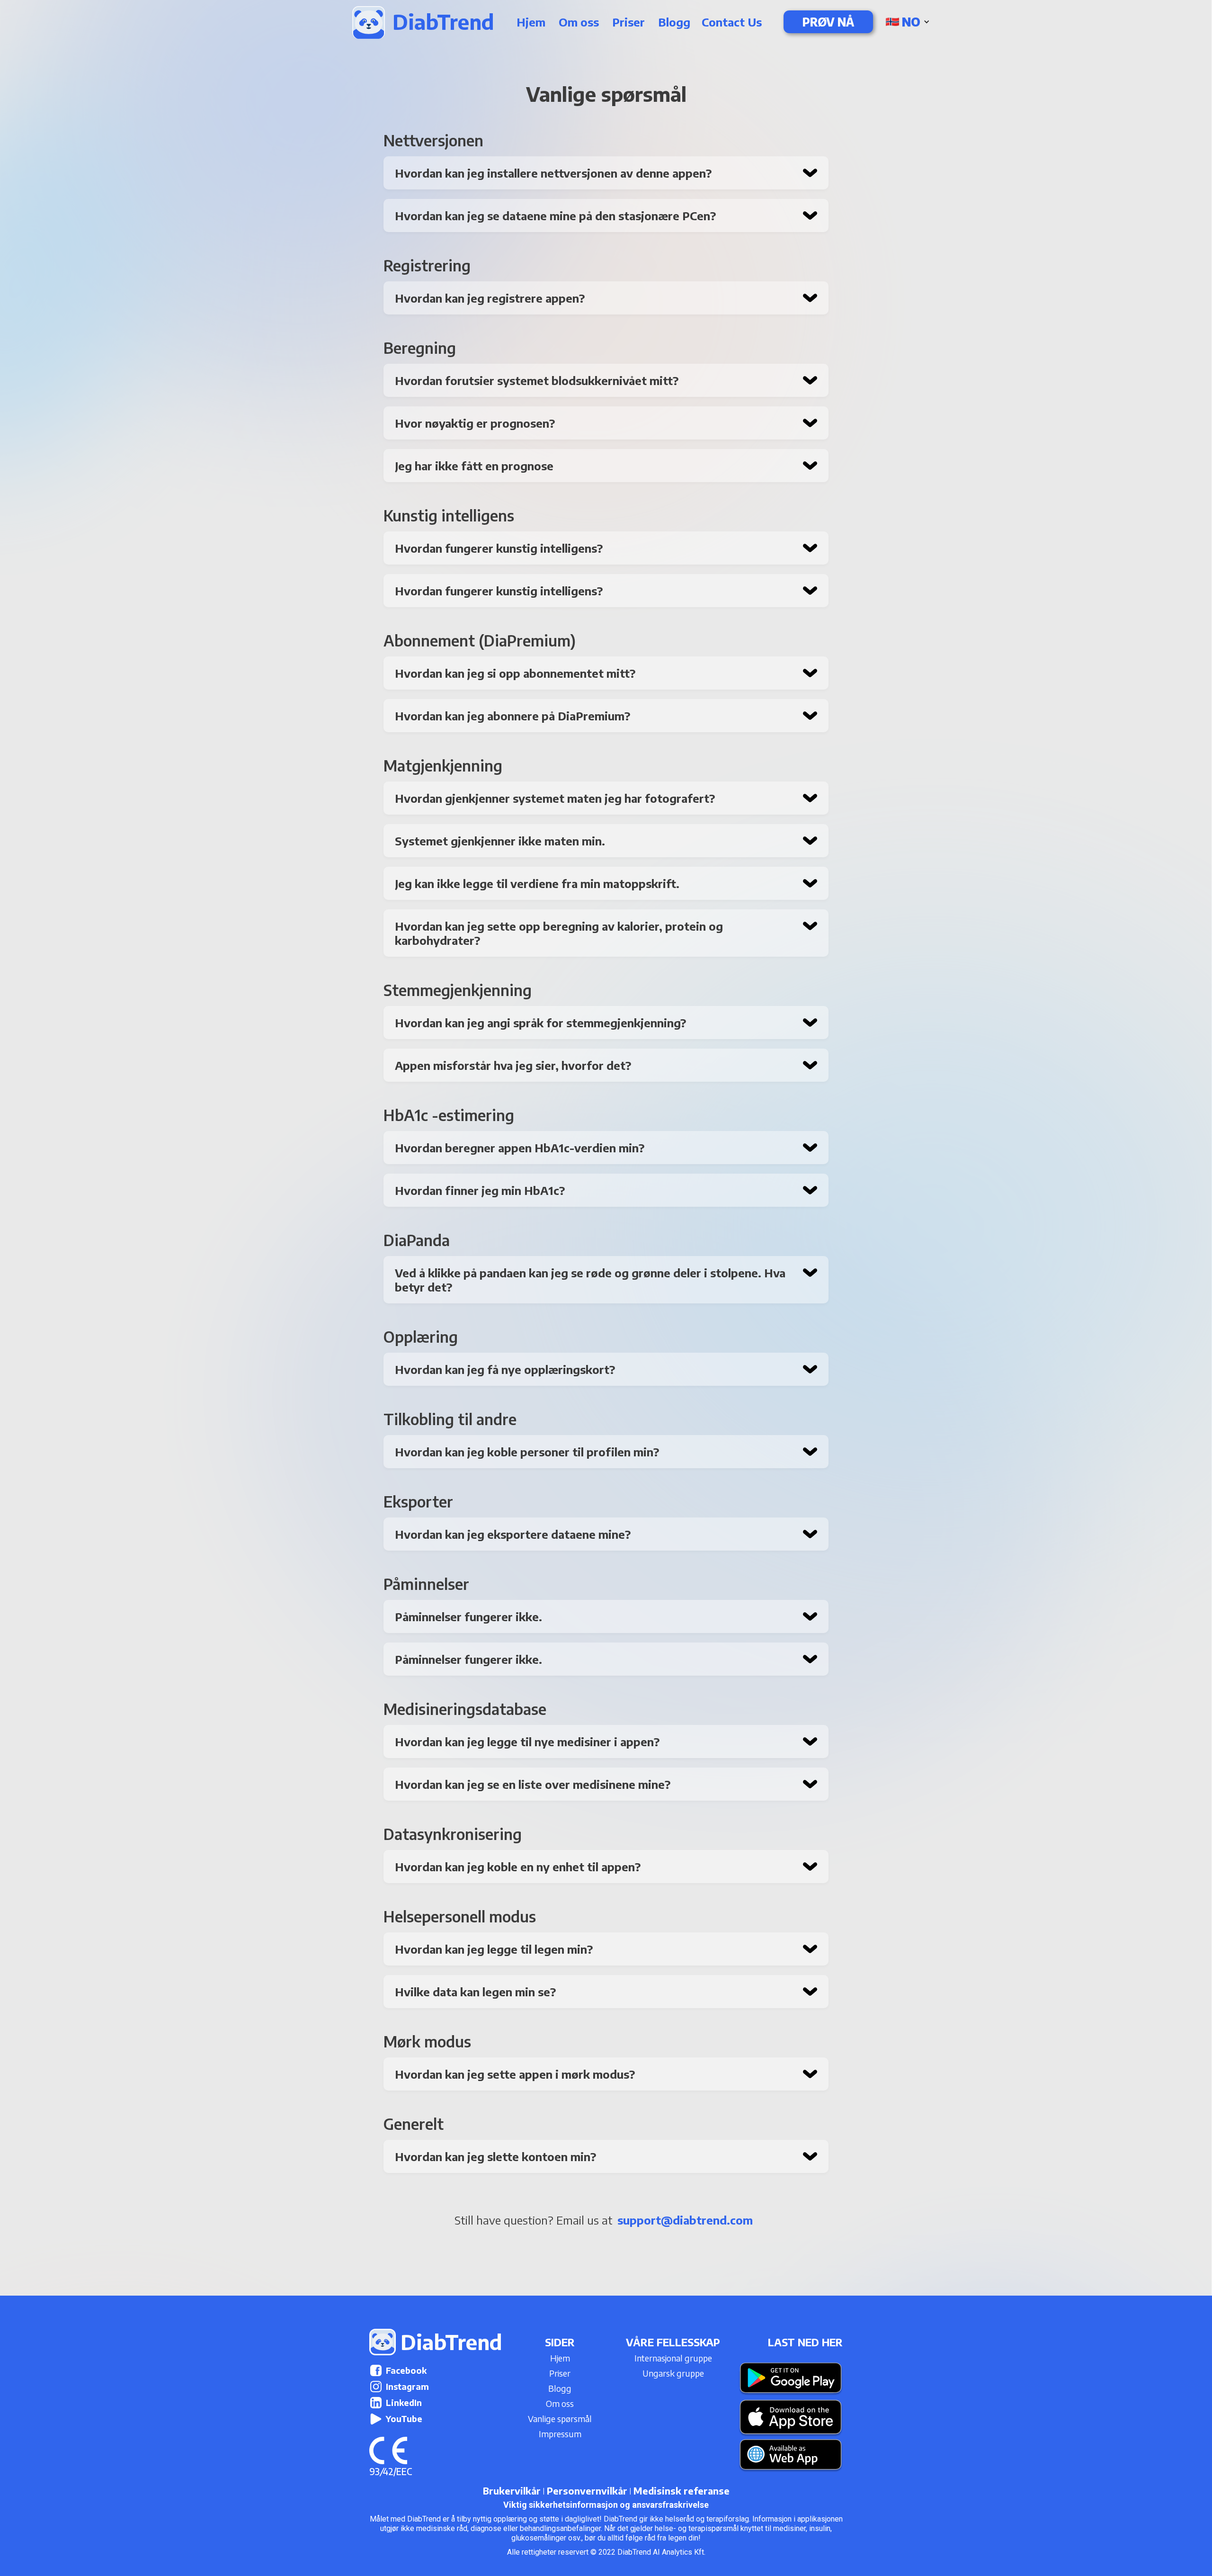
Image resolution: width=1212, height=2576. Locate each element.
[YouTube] (376, 2419)
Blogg (674, 22)
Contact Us (732, 22)
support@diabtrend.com (685, 2220)
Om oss (579, 22)
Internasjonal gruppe (673, 2358)
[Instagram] (376, 2387)
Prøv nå (828, 22)
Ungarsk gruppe (673, 2373)
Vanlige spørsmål (560, 2419)
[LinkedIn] (376, 2403)
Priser (628, 22)
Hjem (531, 22)
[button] (909, 22)
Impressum (560, 2434)
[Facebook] (376, 2370)
